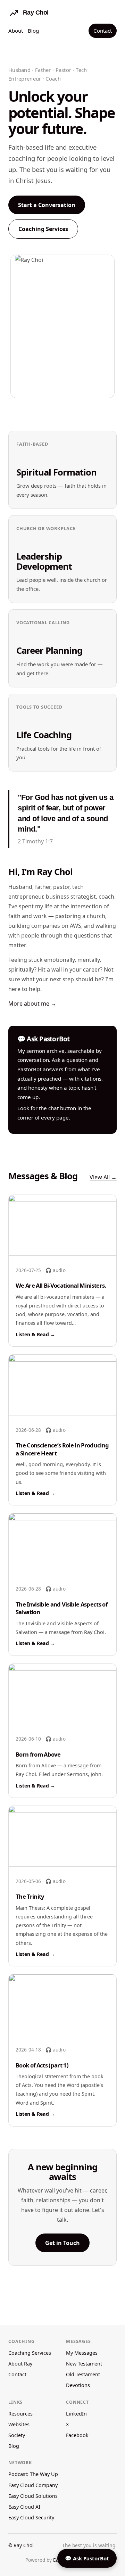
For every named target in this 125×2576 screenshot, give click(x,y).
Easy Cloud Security (31, 2517)
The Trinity (30, 1896)
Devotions (78, 2385)
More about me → (32, 1004)
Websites (19, 2424)
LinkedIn (76, 2414)
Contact (103, 31)
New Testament (84, 2364)
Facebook (77, 2435)
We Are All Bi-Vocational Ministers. (61, 1285)
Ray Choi (24, 2545)
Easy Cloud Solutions (33, 2496)
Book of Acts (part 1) (42, 2065)
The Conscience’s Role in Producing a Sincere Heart (62, 1449)
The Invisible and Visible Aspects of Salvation (61, 1608)
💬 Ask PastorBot (87, 2558)
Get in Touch (62, 2243)
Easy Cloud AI (24, 2507)
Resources (20, 2414)
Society (17, 2435)
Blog (33, 31)
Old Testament (83, 2374)
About (16, 31)
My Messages (82, 2353)
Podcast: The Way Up (33, 2474)
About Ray (20, 2364)
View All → (103, 1177)
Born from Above (38, 1754)
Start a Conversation (47, 205)
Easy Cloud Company (33, 2485)
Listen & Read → (35, 1334)
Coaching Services (43, 229)
